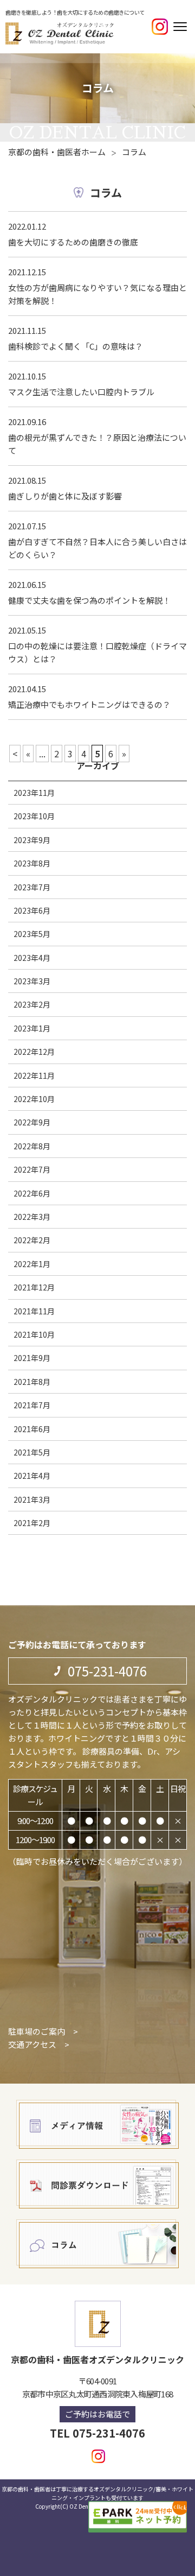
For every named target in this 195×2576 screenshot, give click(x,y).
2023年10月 (34, 816)
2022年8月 (32, 1146)
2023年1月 (32, 1028)
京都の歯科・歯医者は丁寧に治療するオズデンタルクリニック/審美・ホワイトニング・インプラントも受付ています (97, 2493)
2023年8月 (32, 863)
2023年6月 (32, 910)
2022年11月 (34, 1075)
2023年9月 (32, 840)
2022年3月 (32, 1217)
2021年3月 (32, 1499)
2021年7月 (32, 1405)
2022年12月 (34, 1052)
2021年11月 (34, 1311)
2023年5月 (32, 934)
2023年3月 (32, 981)
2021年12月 (34, 1287)
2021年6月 (32, 1429)
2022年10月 (34, 1099)
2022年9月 (32, 1122)
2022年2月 (32, 1240)
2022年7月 (32, 1169)
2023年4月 (32, 958)
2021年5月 (32, 1452)
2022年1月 (32, 1264)
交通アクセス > (39, 2044)
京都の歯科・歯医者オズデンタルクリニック (97, 2359)
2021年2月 (32, 1523)
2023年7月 (32, 887)
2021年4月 (32, 1476)
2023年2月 (32, 1004)
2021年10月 (34, 1334)
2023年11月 (34, 793)
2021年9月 (32, 1358)
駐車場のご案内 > (43, 2031)
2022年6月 (32, 1193)
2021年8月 (32, 1382)
